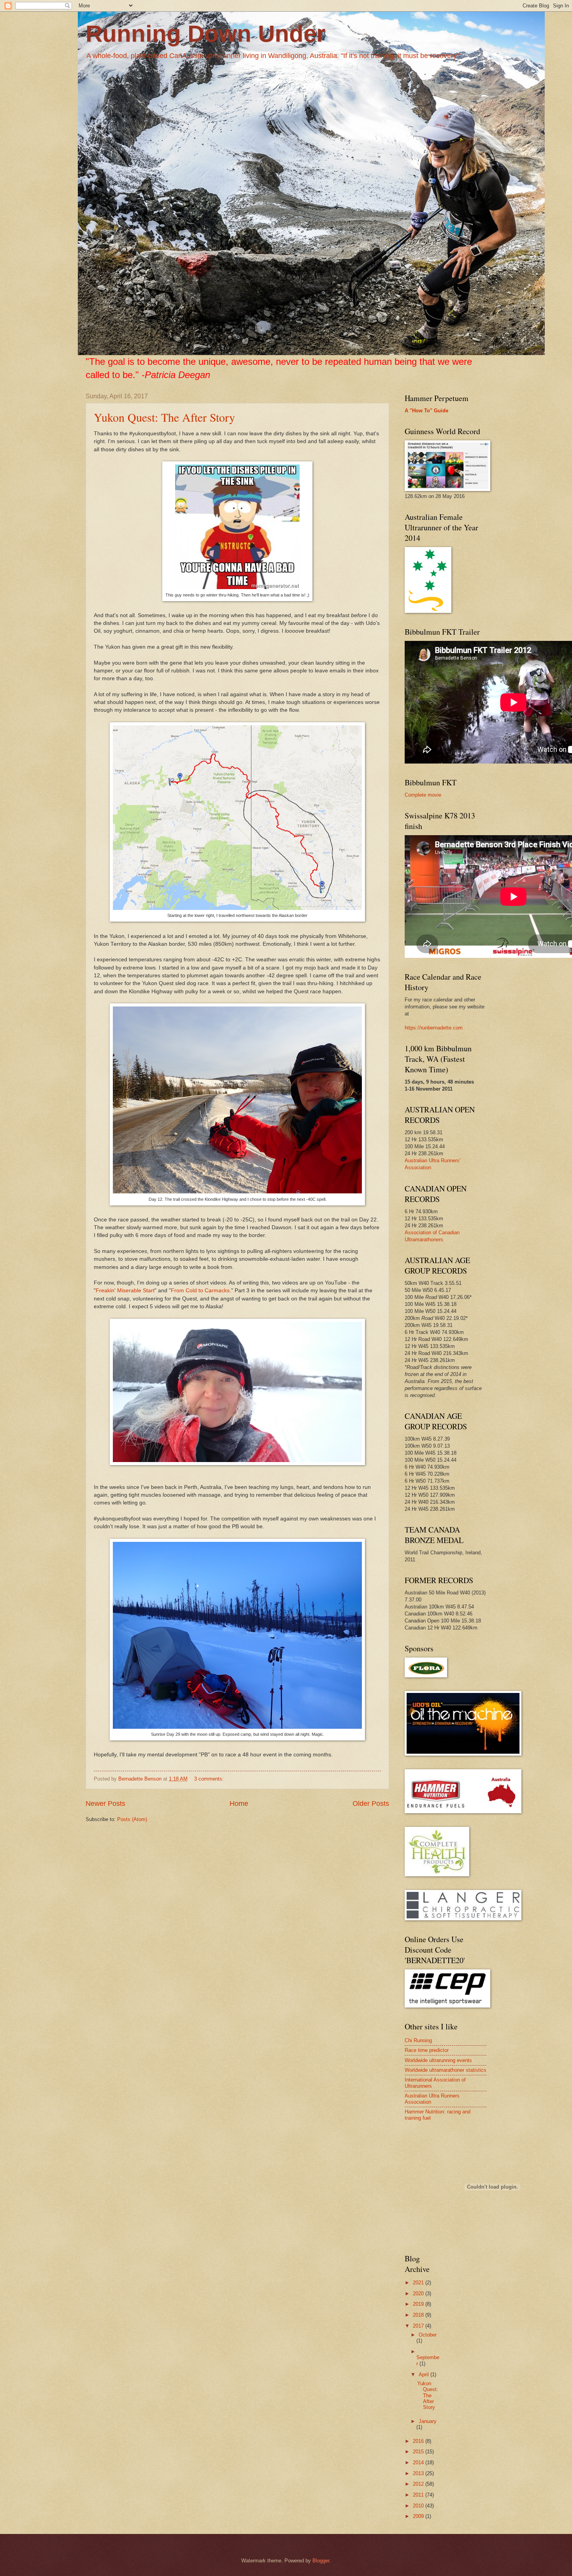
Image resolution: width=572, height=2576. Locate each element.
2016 (419, 2441)
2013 (419, 2473)
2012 (419, 2484)
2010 (419, 2506)
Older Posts (371, 1804)
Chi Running (418, 2040)
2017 (419, 2326)
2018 (419, 2315)
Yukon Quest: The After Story (164, 417)
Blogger (321, 2561)
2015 (419, 2452)
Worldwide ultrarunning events (438, 2060)
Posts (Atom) (132, 1819)
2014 (419, 2463)
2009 (419, 2516)
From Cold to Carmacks (200, 1291)
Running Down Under (205, 34)
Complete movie (423, 795)
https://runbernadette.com (434, 1028)
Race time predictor (427, 2050)
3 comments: (210, 1779)
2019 (419, 2304)
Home (239, 1804)
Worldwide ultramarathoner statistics (446, 2070)
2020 (419, 2294)
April (425, 2375)
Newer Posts (105, 1804)
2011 (419, 2495)
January (428, 2421)
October (428, 2335)
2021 (419, 2283)
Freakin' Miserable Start (125, 1291)
